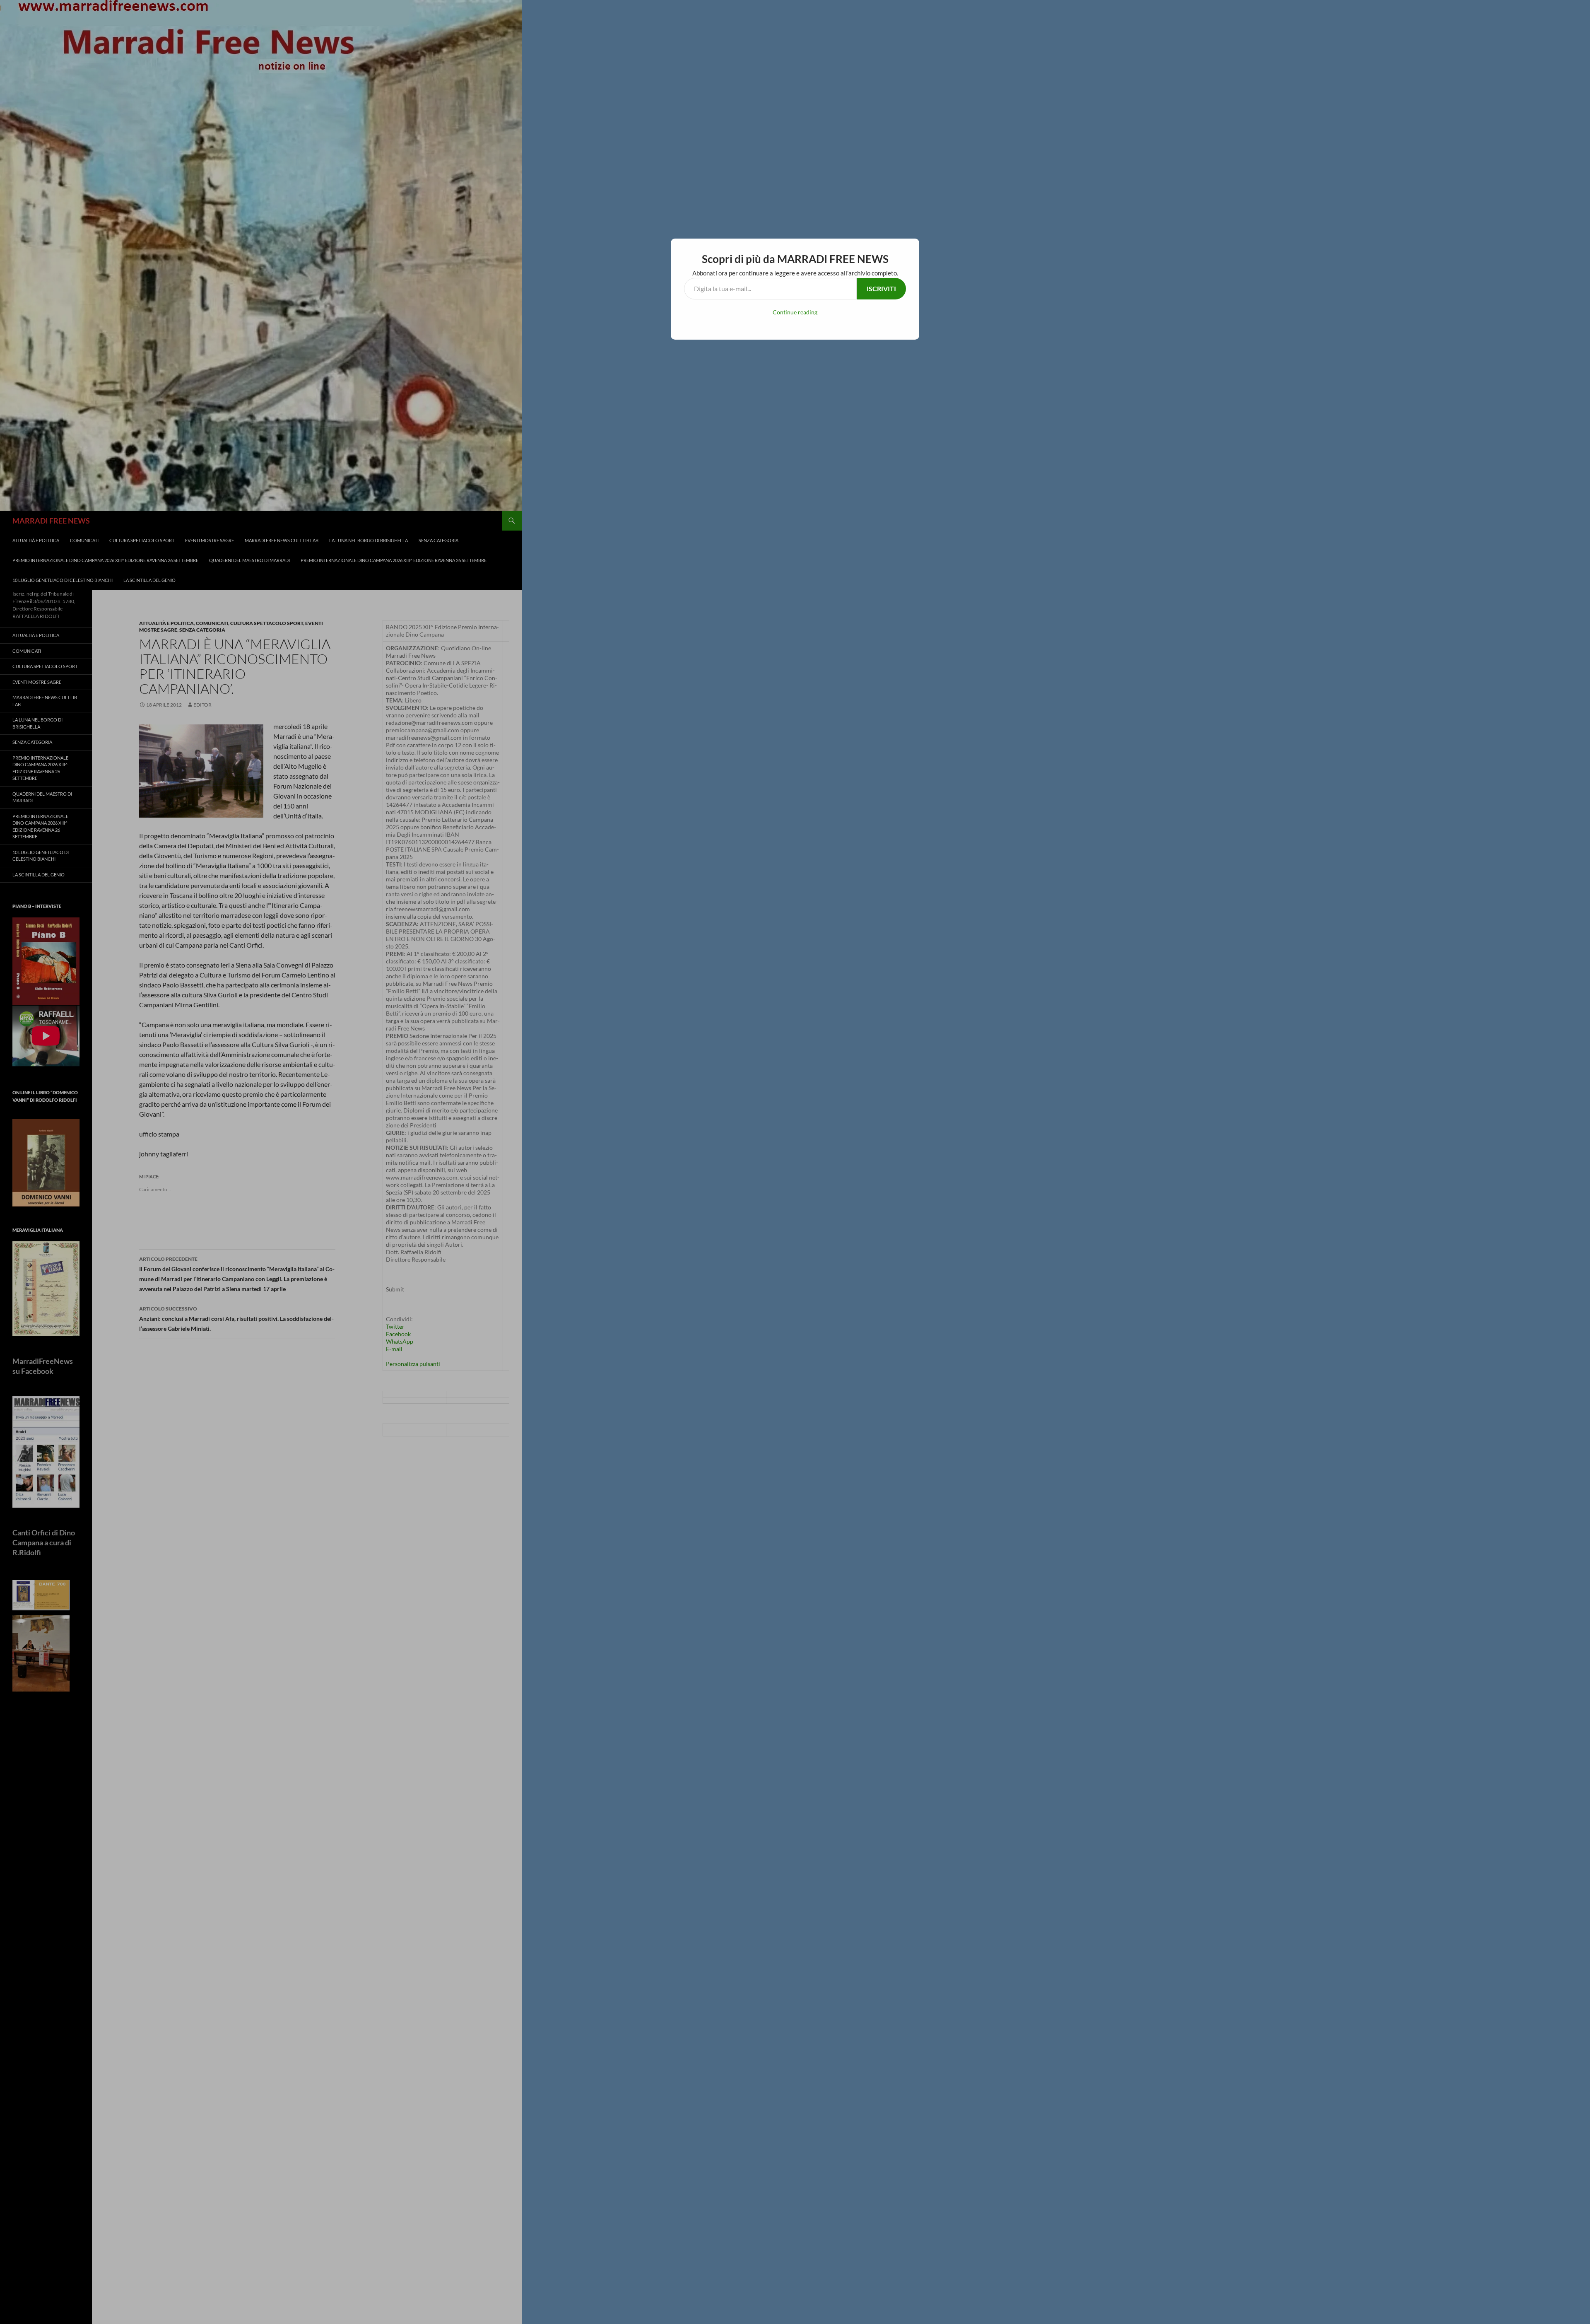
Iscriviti (881, 288)
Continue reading (795, 312)
